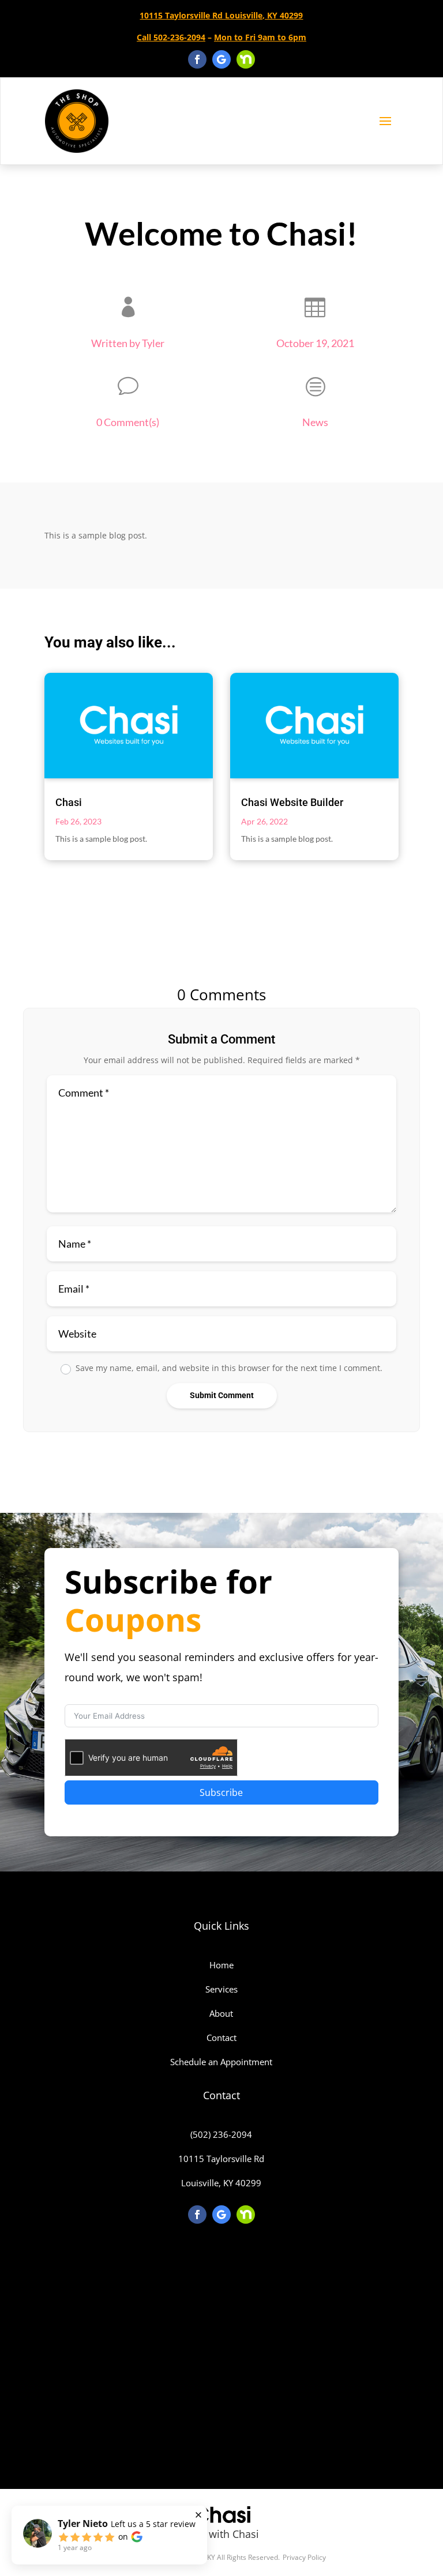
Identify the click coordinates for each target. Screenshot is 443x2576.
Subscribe (221, 1792)
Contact (221, 2038)
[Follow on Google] (221, 59)
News (315, 422)
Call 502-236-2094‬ (171, 37)
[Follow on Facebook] (197, 59)
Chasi (69, 802)
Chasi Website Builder (292, 802)
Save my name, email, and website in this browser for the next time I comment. (229, 1368)
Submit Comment (222, 1395)
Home (221, 1965)
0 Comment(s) (128, 422)
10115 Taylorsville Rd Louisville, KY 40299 (221, 15)
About (221, 2013)
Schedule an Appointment (221, 2062)
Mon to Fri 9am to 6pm (260, 37)
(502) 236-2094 (221, 2134)
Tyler (153, 343)
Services (221, 1989)
